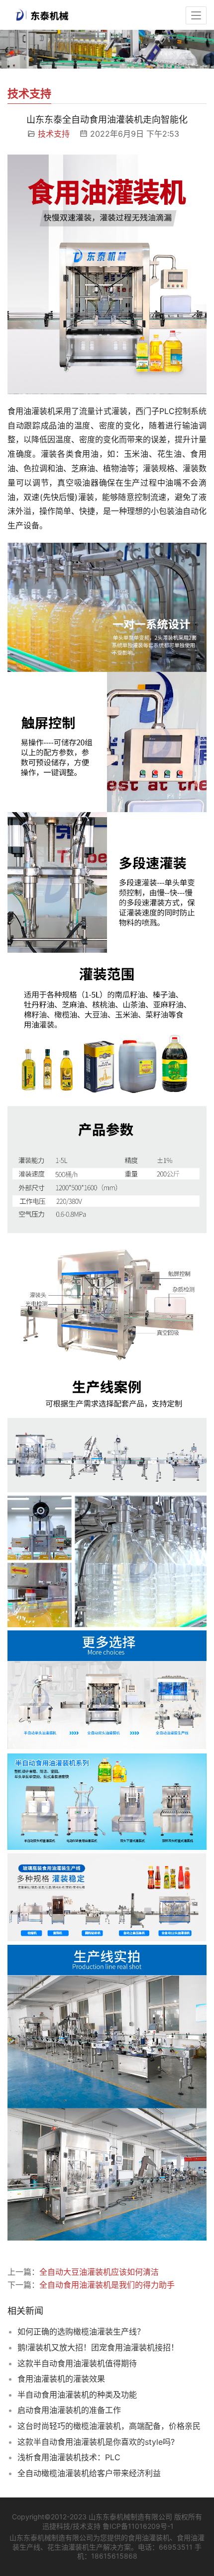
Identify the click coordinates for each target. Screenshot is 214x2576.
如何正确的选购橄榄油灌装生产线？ (81, 2331)
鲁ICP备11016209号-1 (138, 2526)
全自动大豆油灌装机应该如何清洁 (99, 2272)
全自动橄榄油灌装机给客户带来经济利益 (89, 2473)
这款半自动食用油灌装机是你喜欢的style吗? (96, 2442)
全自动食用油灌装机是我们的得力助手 (107, 2285)
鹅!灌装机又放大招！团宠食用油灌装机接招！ (98, 2347)
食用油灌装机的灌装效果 (61, 2379)
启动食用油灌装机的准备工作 (69, 2410)
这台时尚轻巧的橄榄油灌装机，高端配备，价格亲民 (109, 2426)
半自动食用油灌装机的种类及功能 (77, 2395)
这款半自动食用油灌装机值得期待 (77, 2363)
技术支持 (54, 134)
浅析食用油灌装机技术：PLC (69, 2457)
